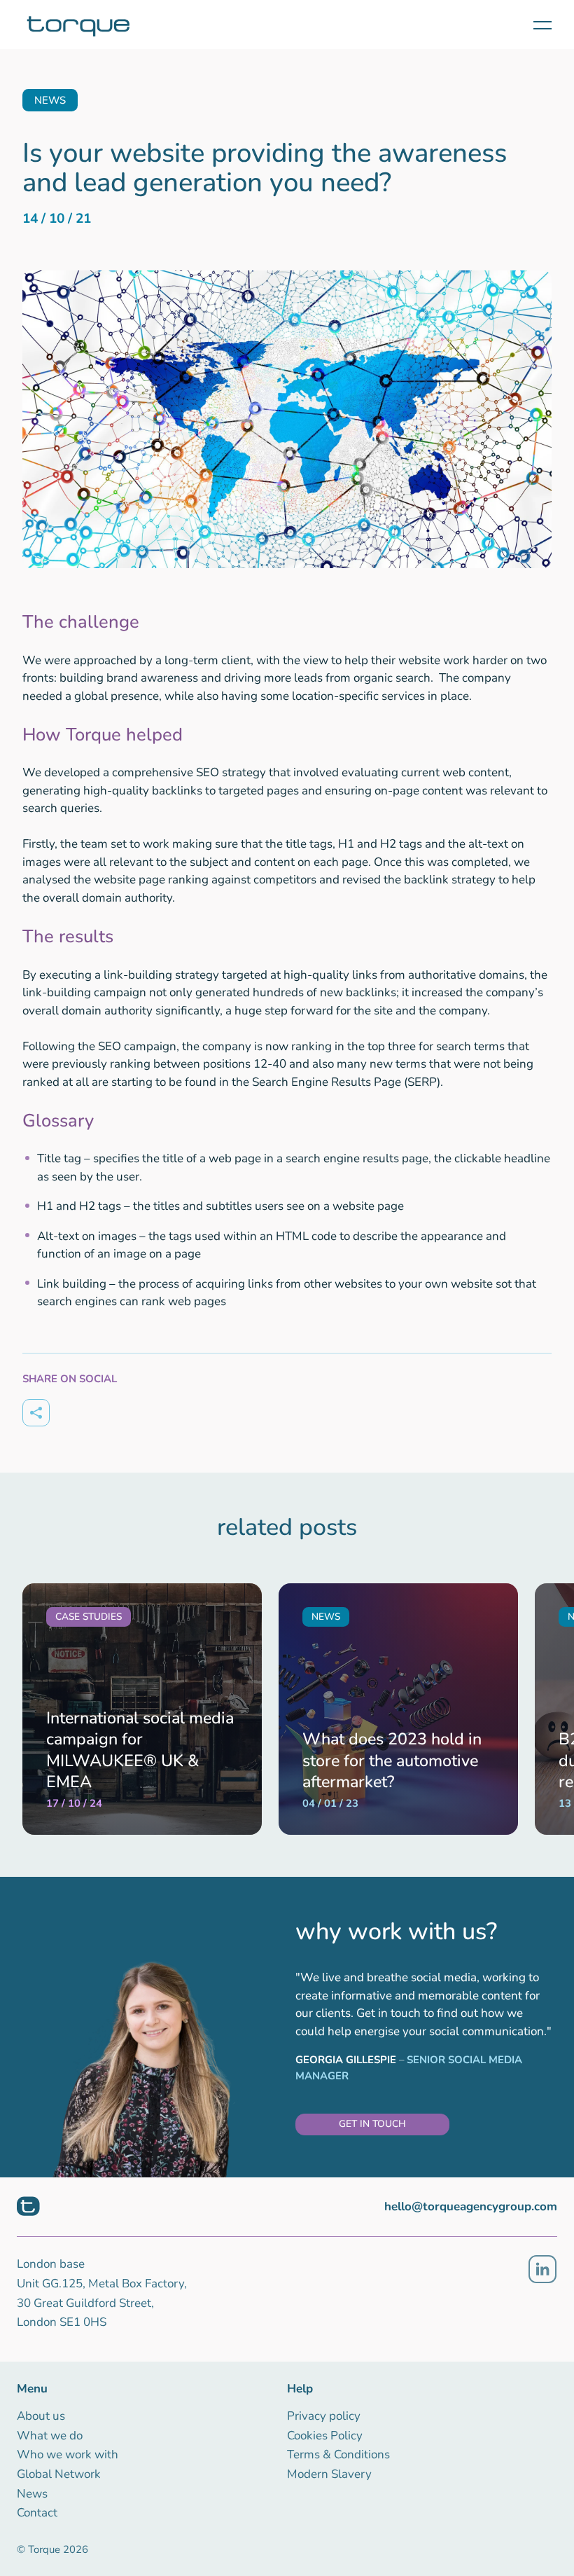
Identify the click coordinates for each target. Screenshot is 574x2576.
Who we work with (68, 2454)
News (32, 2494)
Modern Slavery (329, 2474)
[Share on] (36, 1413)
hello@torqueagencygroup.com (471, 2206)
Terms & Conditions (338, 2454)
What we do (50, 2436)
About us (41, 2416)
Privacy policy (324, 2416)
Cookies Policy (325, 2436)
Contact (37, 2513)
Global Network (59, 2474)
